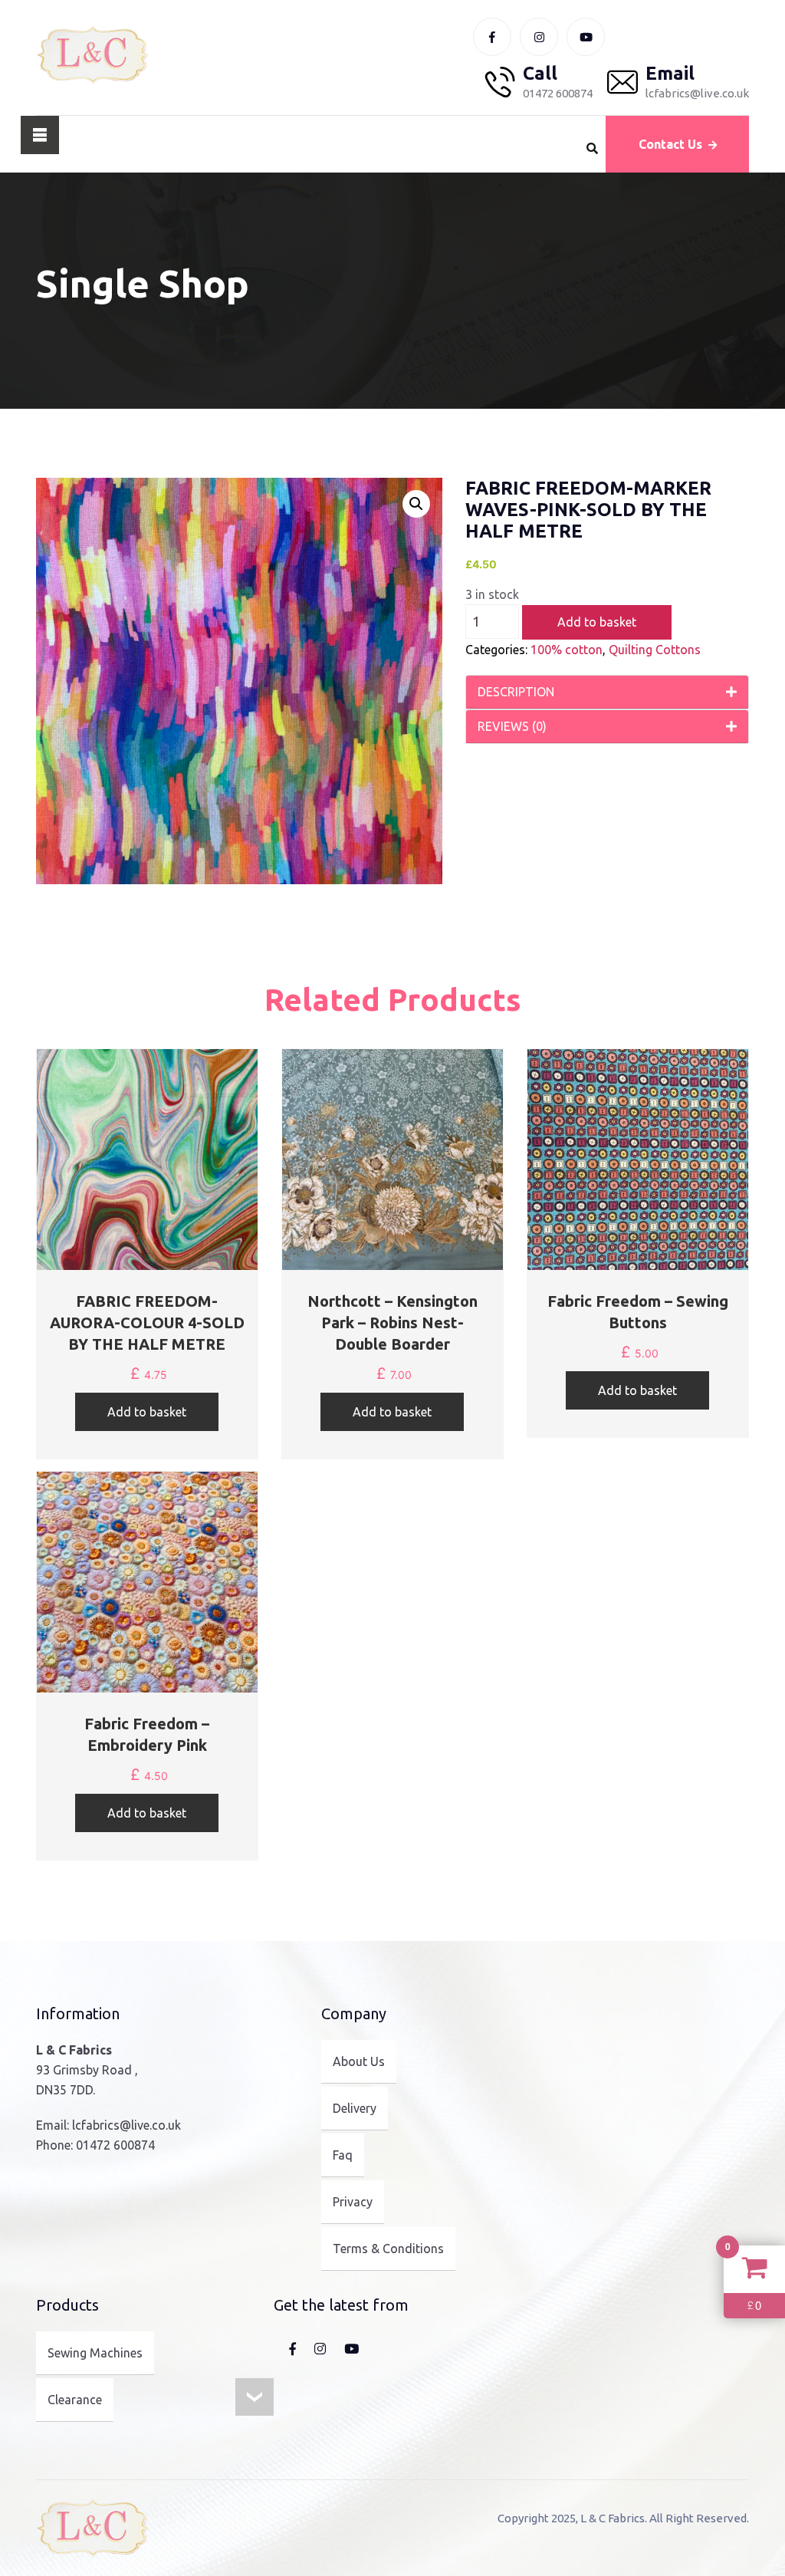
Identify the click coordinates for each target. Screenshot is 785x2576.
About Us (359, 2061)
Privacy (353, 2202)
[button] (416, 504)
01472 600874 (115, 2145)
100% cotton (567, 650)
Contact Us (670, 144)
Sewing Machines (95, 2353)
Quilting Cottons (655, 650)
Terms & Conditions (388, 2249)
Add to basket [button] (147, 1412)
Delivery (355, 2108)
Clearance (75, 2400)
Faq (343, 2155)
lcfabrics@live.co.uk (126, 2125)
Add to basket (597, 622)
